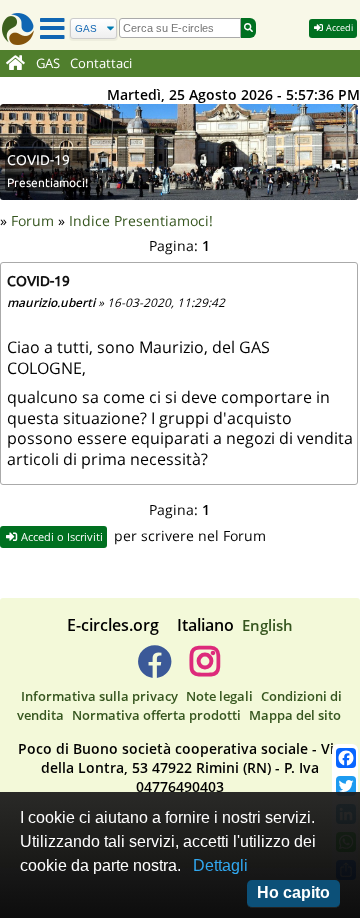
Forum (32, 220)
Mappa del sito (295, 715)
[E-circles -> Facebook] (154, 669)
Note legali (219, 696)
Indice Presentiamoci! (141, 220)
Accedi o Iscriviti (60, 536)
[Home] (15, 64)
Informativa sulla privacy (99, 696)
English (267, 625)
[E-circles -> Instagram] (204, 669)
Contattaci (101, 63)
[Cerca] (248, 28)
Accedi (338, 27)
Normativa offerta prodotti (156, 715)
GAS (48, 63)
